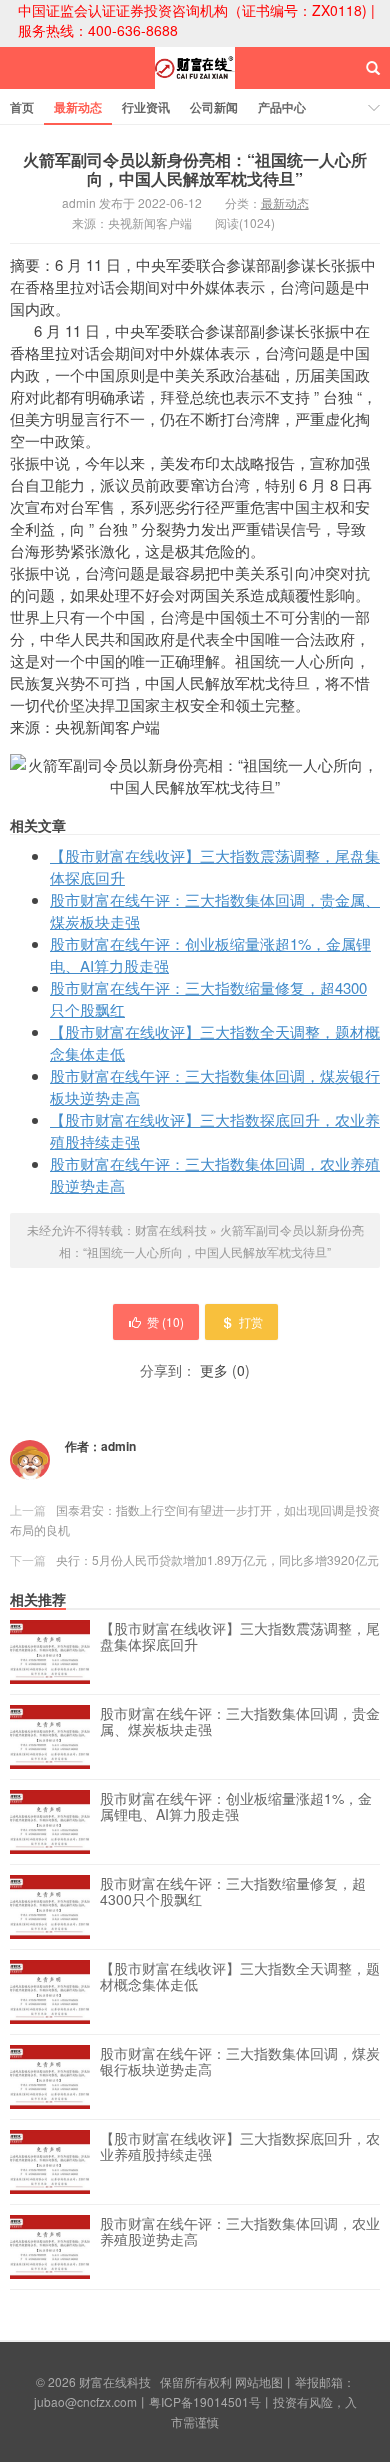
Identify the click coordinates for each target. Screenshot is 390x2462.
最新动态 (78, 107)
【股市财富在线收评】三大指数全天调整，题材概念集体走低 (240, 1977)
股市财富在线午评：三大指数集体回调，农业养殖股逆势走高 (240, 2232)
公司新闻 (214, 107)
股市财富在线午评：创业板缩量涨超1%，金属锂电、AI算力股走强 (236, 1807)
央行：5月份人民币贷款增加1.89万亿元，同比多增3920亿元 (217, 1559)
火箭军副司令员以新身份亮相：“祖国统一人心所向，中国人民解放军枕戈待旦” (195, 169)
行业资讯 (146, 107)
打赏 (251, 1321)
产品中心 (282, 107)
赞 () (165, 1321)
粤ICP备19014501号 (205, 2401)
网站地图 (259, 2381)
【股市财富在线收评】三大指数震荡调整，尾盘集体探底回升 (240, 1637)
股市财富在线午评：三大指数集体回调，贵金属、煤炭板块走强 (240, 1722)
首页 (22, 107)
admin (118, 1446)
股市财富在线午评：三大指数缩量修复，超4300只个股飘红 (233, 1892)
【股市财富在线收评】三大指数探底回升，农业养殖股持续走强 (240, 2147)
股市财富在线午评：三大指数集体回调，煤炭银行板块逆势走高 (240, 2062)
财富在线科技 (195, 86)
